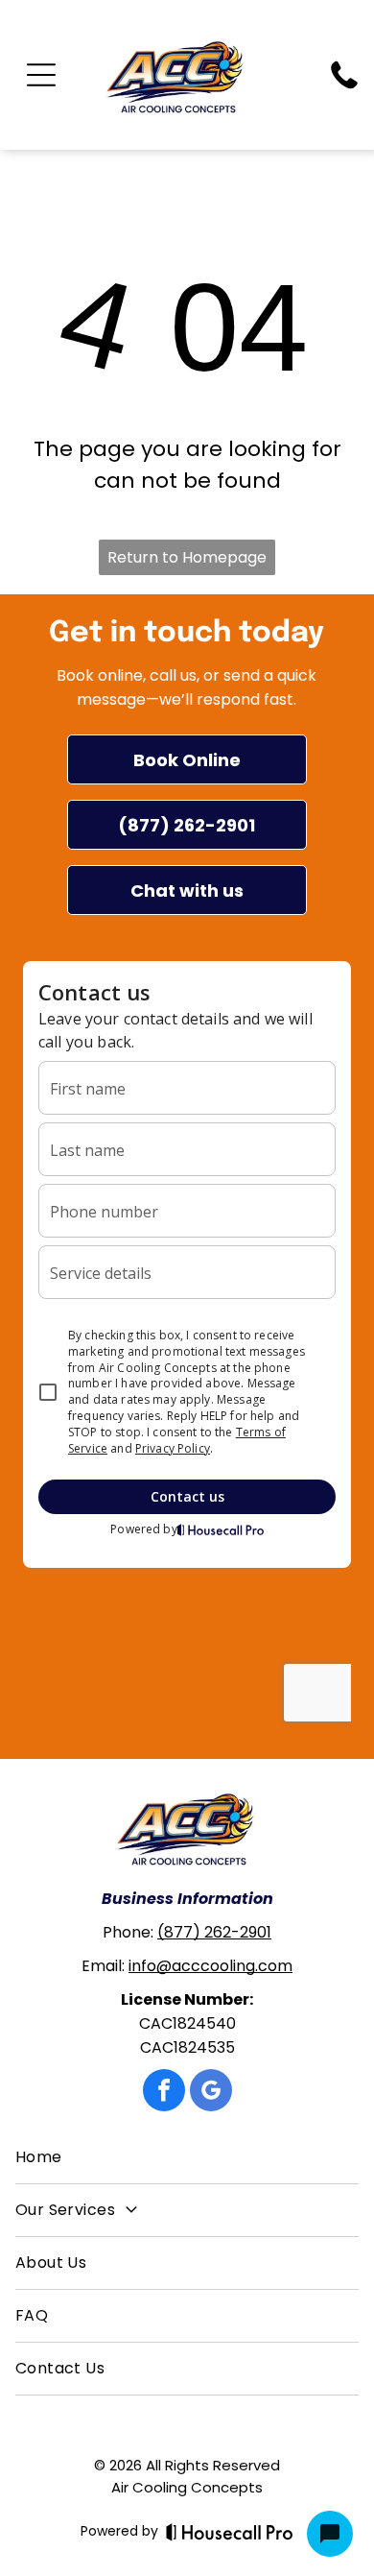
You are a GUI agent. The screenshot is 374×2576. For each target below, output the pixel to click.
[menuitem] (187, 2158)
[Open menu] (41, 75)
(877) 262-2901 (214, 1932)
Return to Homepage (187, 557)
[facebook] (164, 2093)
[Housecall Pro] (230, 2532)
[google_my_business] (211, 2093)
